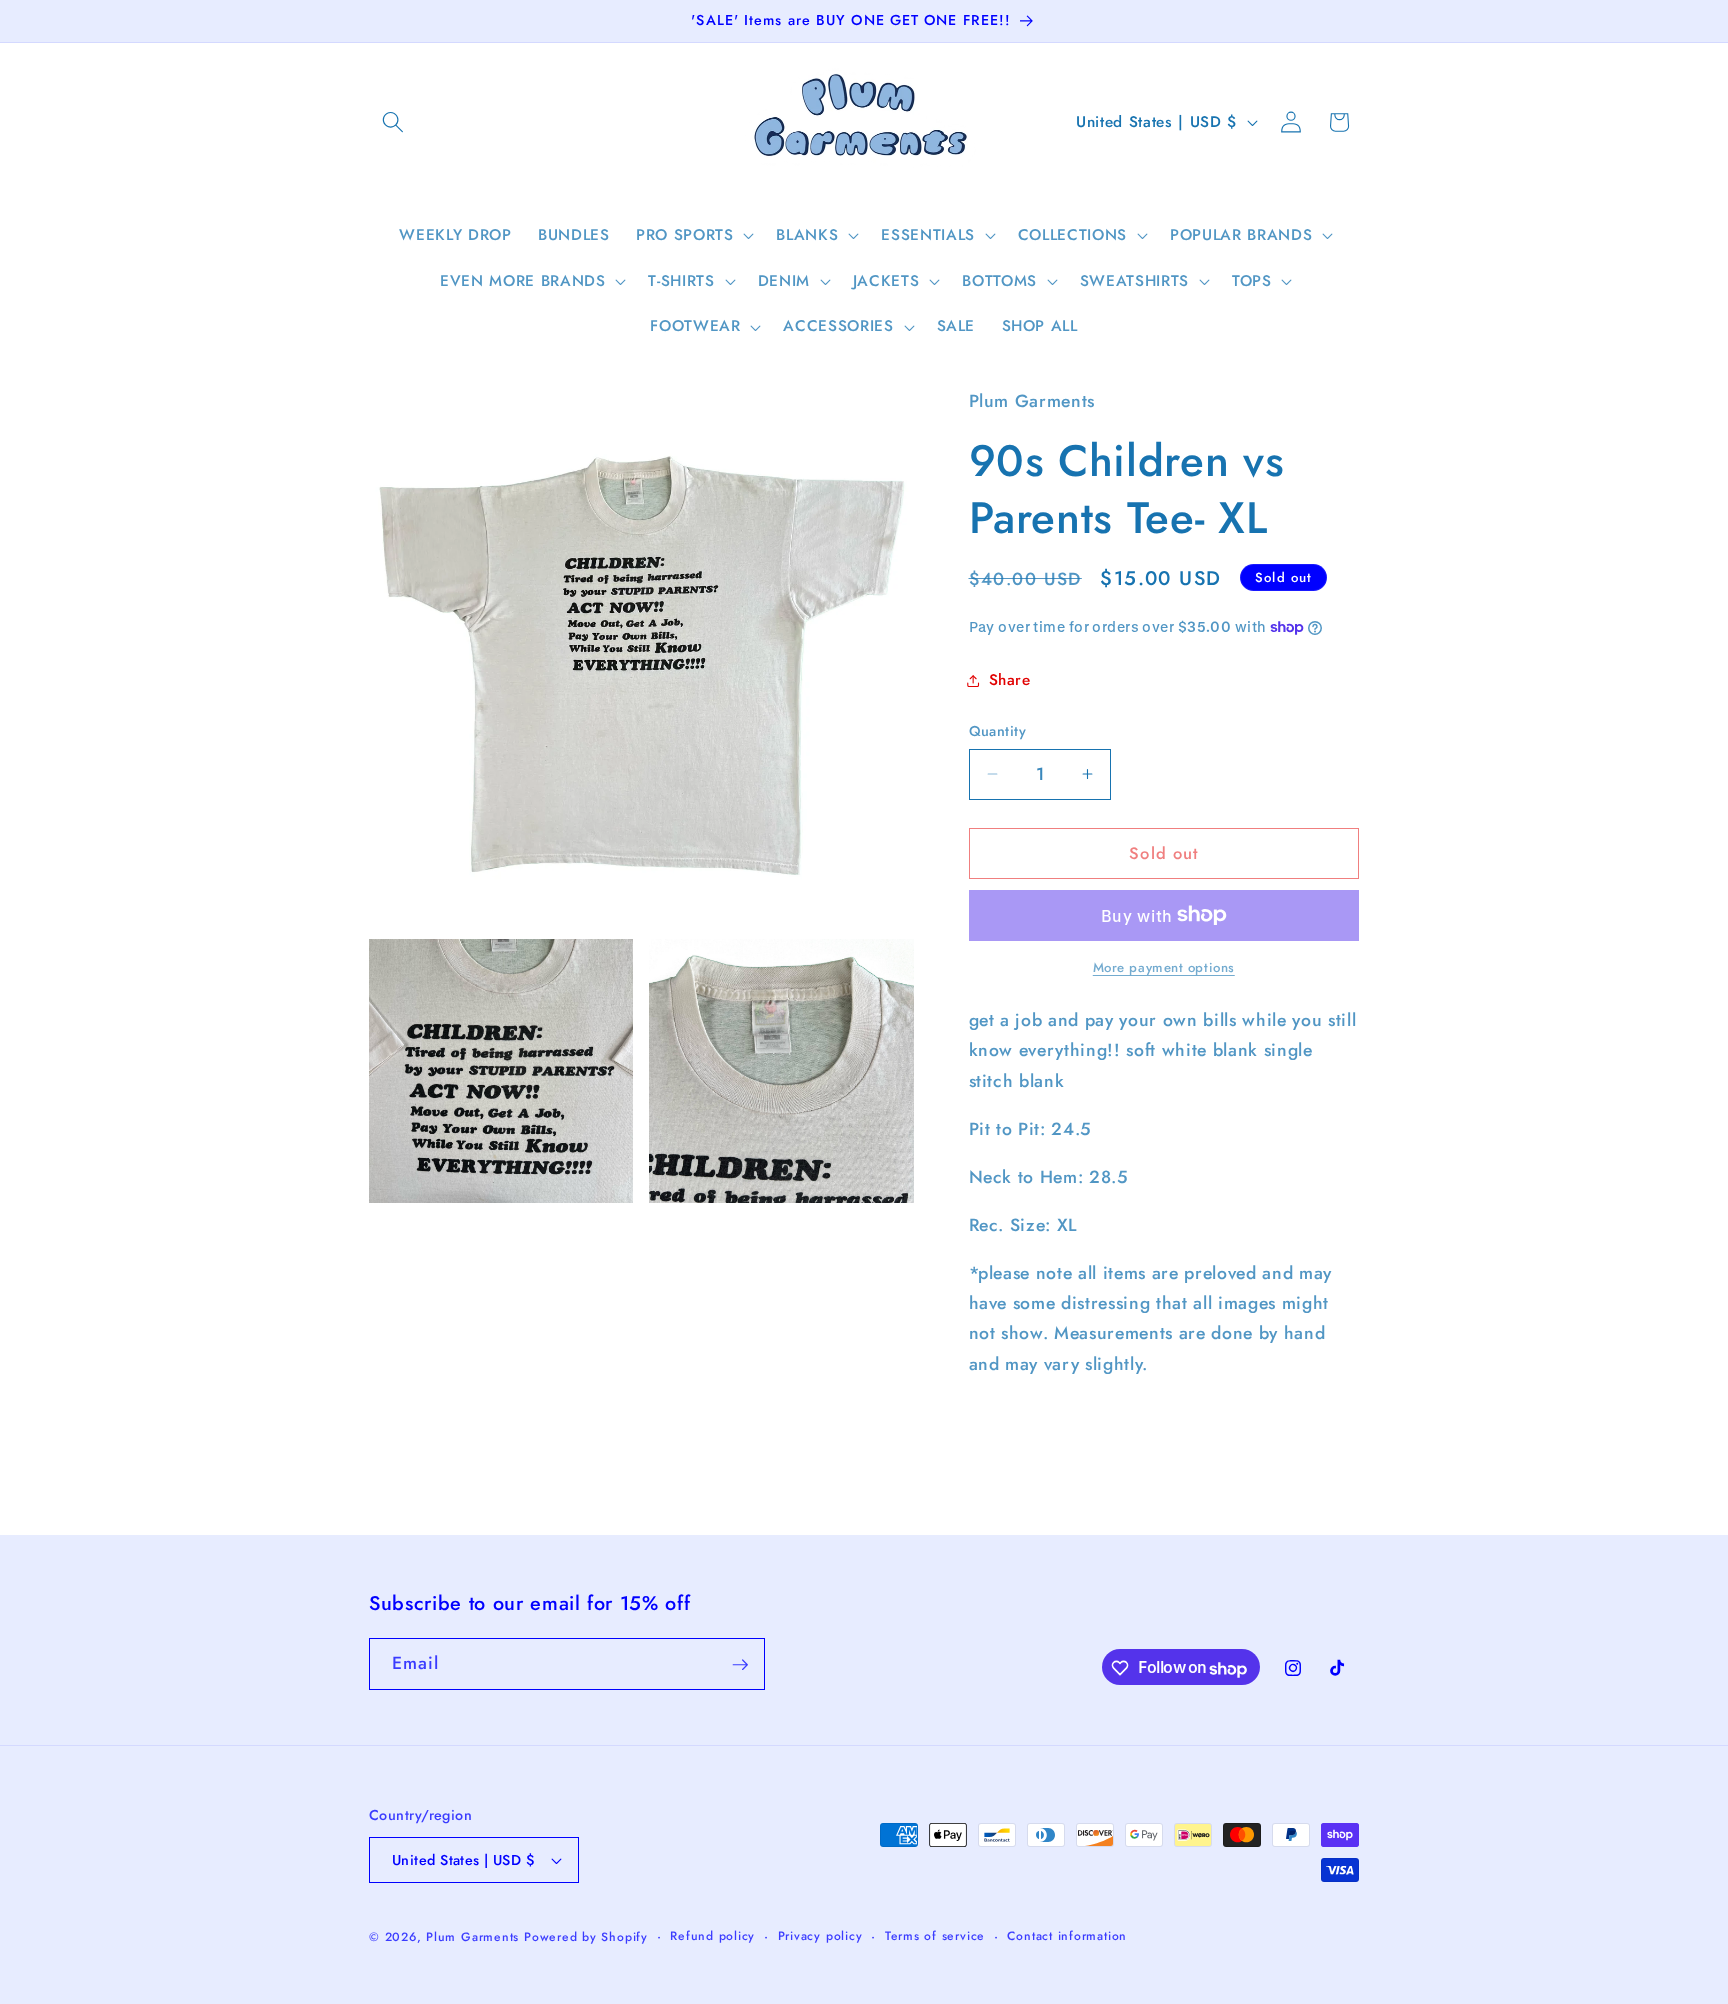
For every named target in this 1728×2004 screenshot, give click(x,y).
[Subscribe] (740, 1665)
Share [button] (1010, 680)
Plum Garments (472, 1937)
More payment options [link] (1164, 967)
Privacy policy (820, 1936)
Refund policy (712, 1936)
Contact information (1067, 1936)
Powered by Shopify (586, 1937)
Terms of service (935, 1936)
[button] (393, 122)
